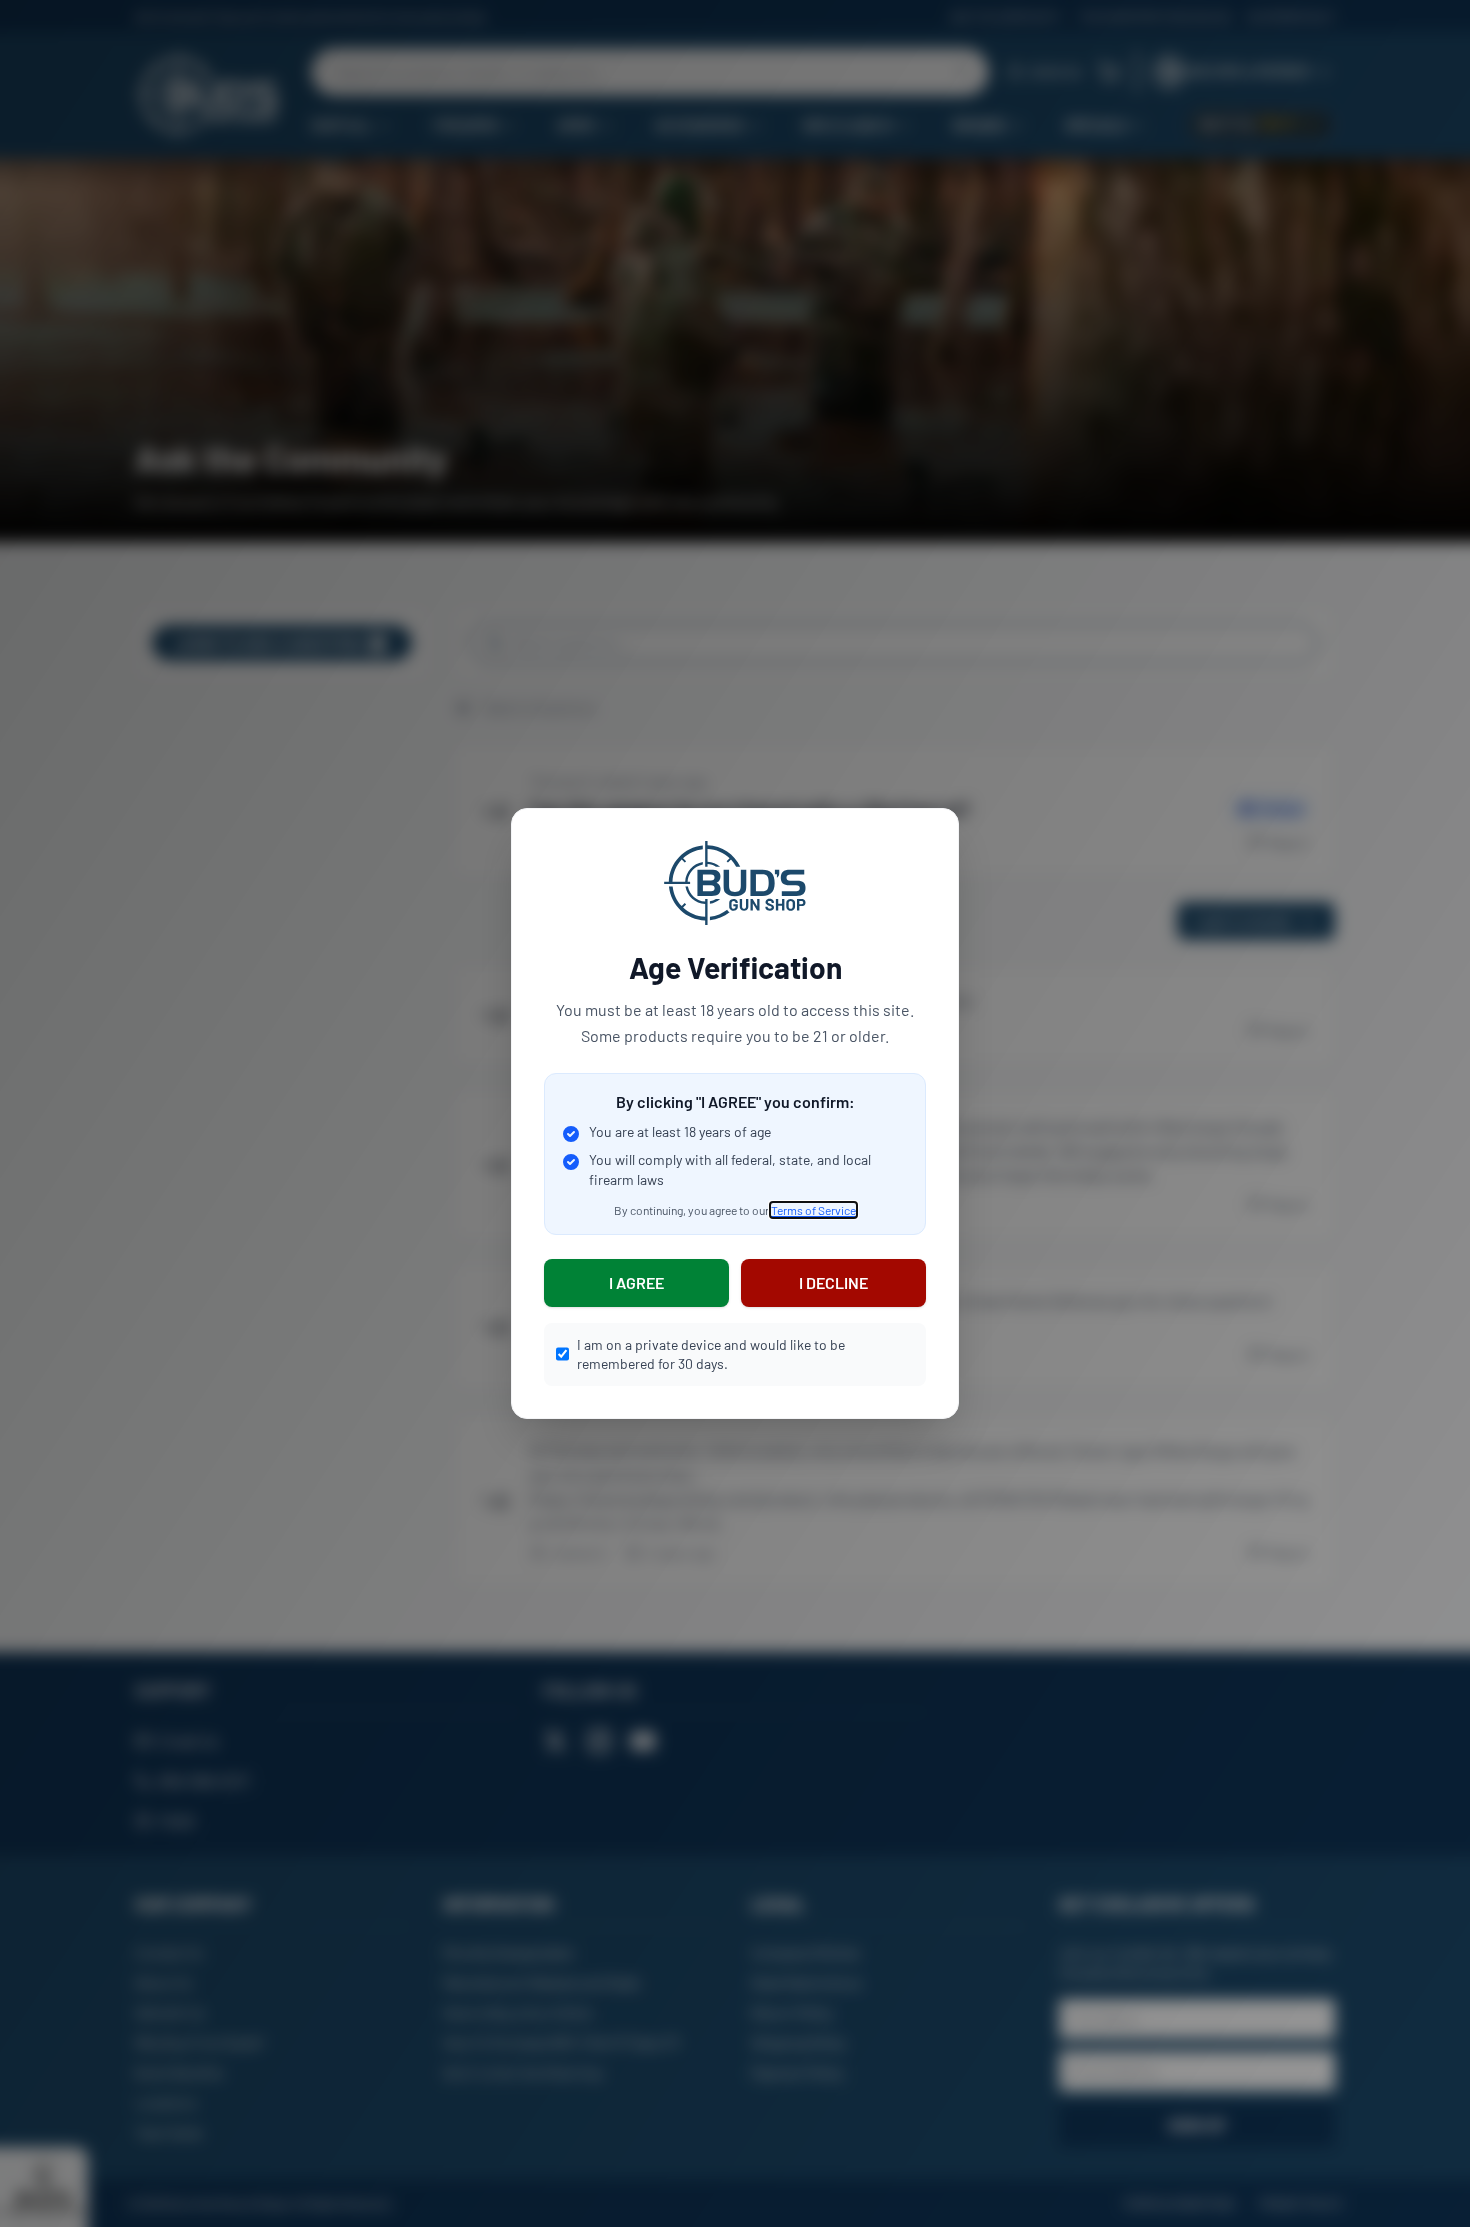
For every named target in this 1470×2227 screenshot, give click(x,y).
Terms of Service (813, 1210)
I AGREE (636, 1282)
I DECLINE (833, 1282)
